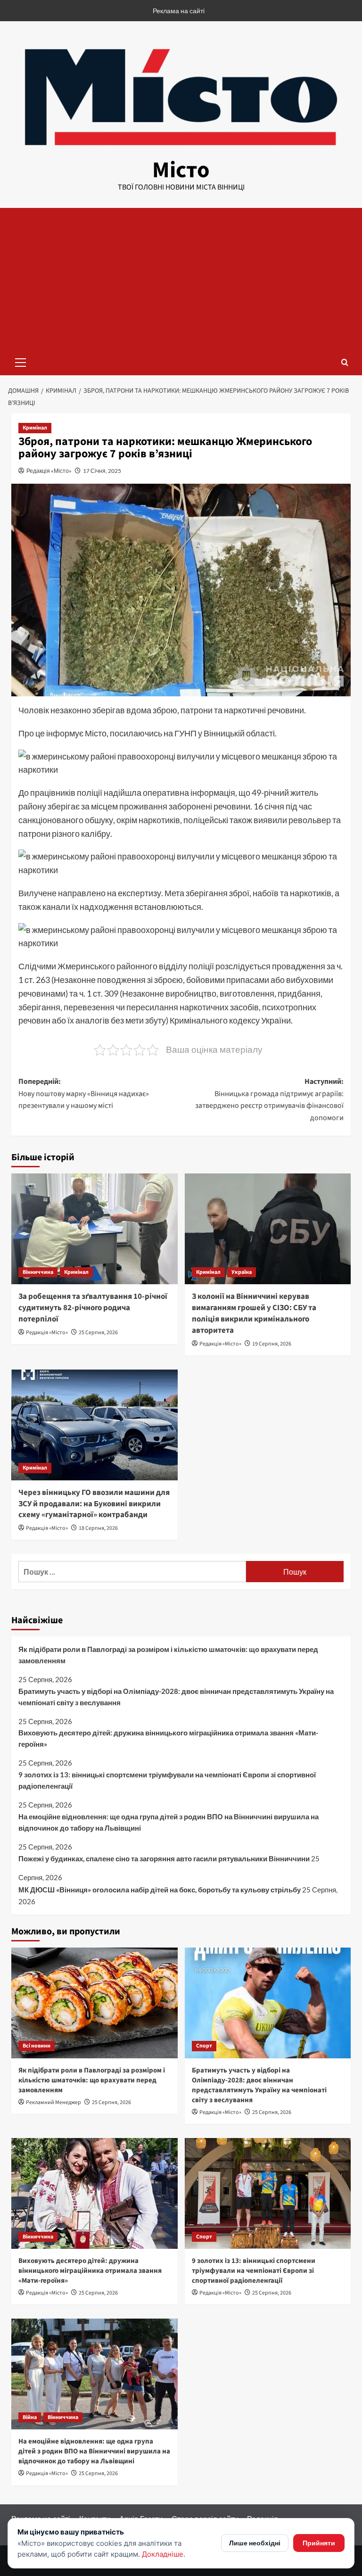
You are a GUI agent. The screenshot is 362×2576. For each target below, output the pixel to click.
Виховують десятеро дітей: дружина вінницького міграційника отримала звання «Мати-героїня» (168, 1738)
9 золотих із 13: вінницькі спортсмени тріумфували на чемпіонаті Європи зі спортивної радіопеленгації (167, 1780)
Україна (242, 1272)
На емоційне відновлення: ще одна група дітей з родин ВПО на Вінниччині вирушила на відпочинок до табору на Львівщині (169, 1822)
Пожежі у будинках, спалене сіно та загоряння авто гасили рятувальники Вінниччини (164, 1858)
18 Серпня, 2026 (98, 1528)
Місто (181, 170)
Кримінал (35, 428)
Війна (30, 2417)
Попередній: (84, 1094)
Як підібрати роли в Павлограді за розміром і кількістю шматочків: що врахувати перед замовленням (168, 1655)
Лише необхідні (255, 2543)
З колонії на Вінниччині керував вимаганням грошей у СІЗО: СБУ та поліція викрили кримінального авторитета (254, 1313)
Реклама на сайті (179, 11)
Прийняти (319, 2543)
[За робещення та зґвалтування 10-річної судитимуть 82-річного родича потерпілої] (95, 1229)
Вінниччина (38, 1272)
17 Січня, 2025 (102, 471)
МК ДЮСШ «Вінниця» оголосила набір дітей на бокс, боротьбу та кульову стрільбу (160, 1890)
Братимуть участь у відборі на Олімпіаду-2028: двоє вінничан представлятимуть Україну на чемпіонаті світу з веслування (176, 1697)
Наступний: (269, 1100)
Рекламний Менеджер (53, 2102)
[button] (21, 361)
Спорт (204, 2046)
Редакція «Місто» (49, 471)
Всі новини (37, 2046)
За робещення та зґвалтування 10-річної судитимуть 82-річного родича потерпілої (93, 1308)
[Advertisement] (181, 279)
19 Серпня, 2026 (272, 1344)
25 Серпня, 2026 (98, 1333)
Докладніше (163, 2554)
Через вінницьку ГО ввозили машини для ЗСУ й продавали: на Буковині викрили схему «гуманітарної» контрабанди (94, 1504)
